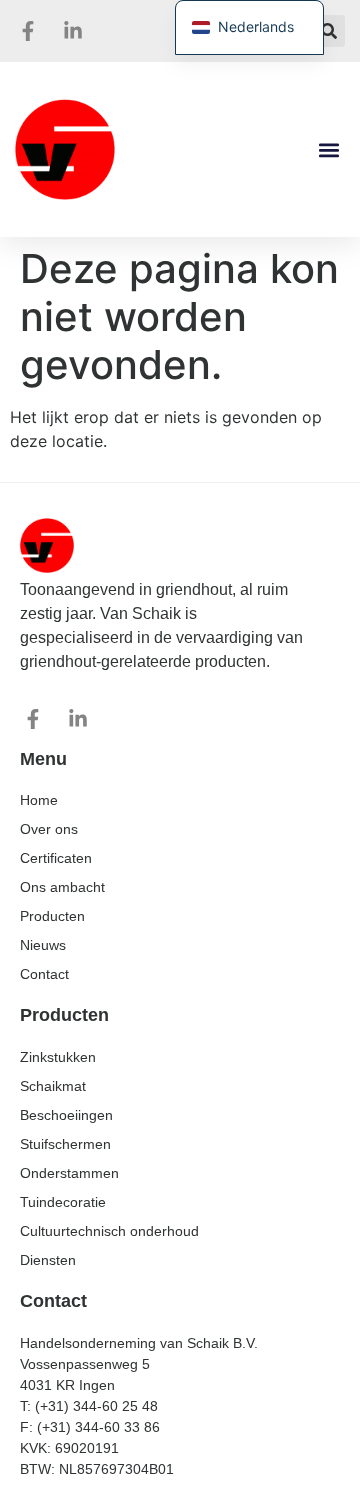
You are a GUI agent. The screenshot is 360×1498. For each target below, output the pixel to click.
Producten (52, 916)
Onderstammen (69, 1173)
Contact (44, 974)
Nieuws (43, 945)
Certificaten (56, 858)
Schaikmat (53, 1086)
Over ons (49, 829)
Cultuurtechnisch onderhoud (109, 1231)
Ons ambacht (62, 887)
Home (39, 800)
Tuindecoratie (63, 1202)
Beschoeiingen (66, 1115)
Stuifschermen (65, 1144)
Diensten (48, 1260)
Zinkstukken (58, 1057)
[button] (329, 31)
